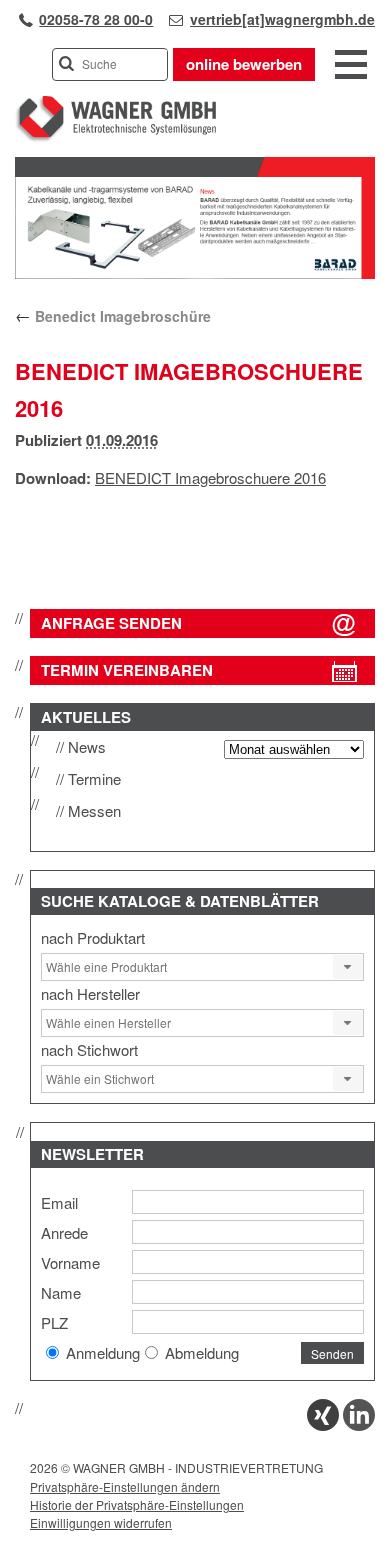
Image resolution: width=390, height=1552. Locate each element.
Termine (94, 778)
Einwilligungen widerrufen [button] (101, 1522)
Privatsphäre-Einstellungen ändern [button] (125, 1486)
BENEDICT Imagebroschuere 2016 (210, 477)
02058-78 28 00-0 (96, 19)
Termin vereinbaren (127, 670)
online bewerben (244, 64)
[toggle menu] (351, 66)
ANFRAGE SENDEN (111, 623)
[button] (348, 967)
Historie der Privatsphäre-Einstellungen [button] (137, 1504)
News (87, 746)
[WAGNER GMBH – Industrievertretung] (115, 137)
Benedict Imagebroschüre (113, 316)
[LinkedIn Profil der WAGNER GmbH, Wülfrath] (359, 1424)
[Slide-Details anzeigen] (195, 274)
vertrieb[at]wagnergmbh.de (282, 19)
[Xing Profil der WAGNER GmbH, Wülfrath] (323, 1424)
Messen (94, 810)
